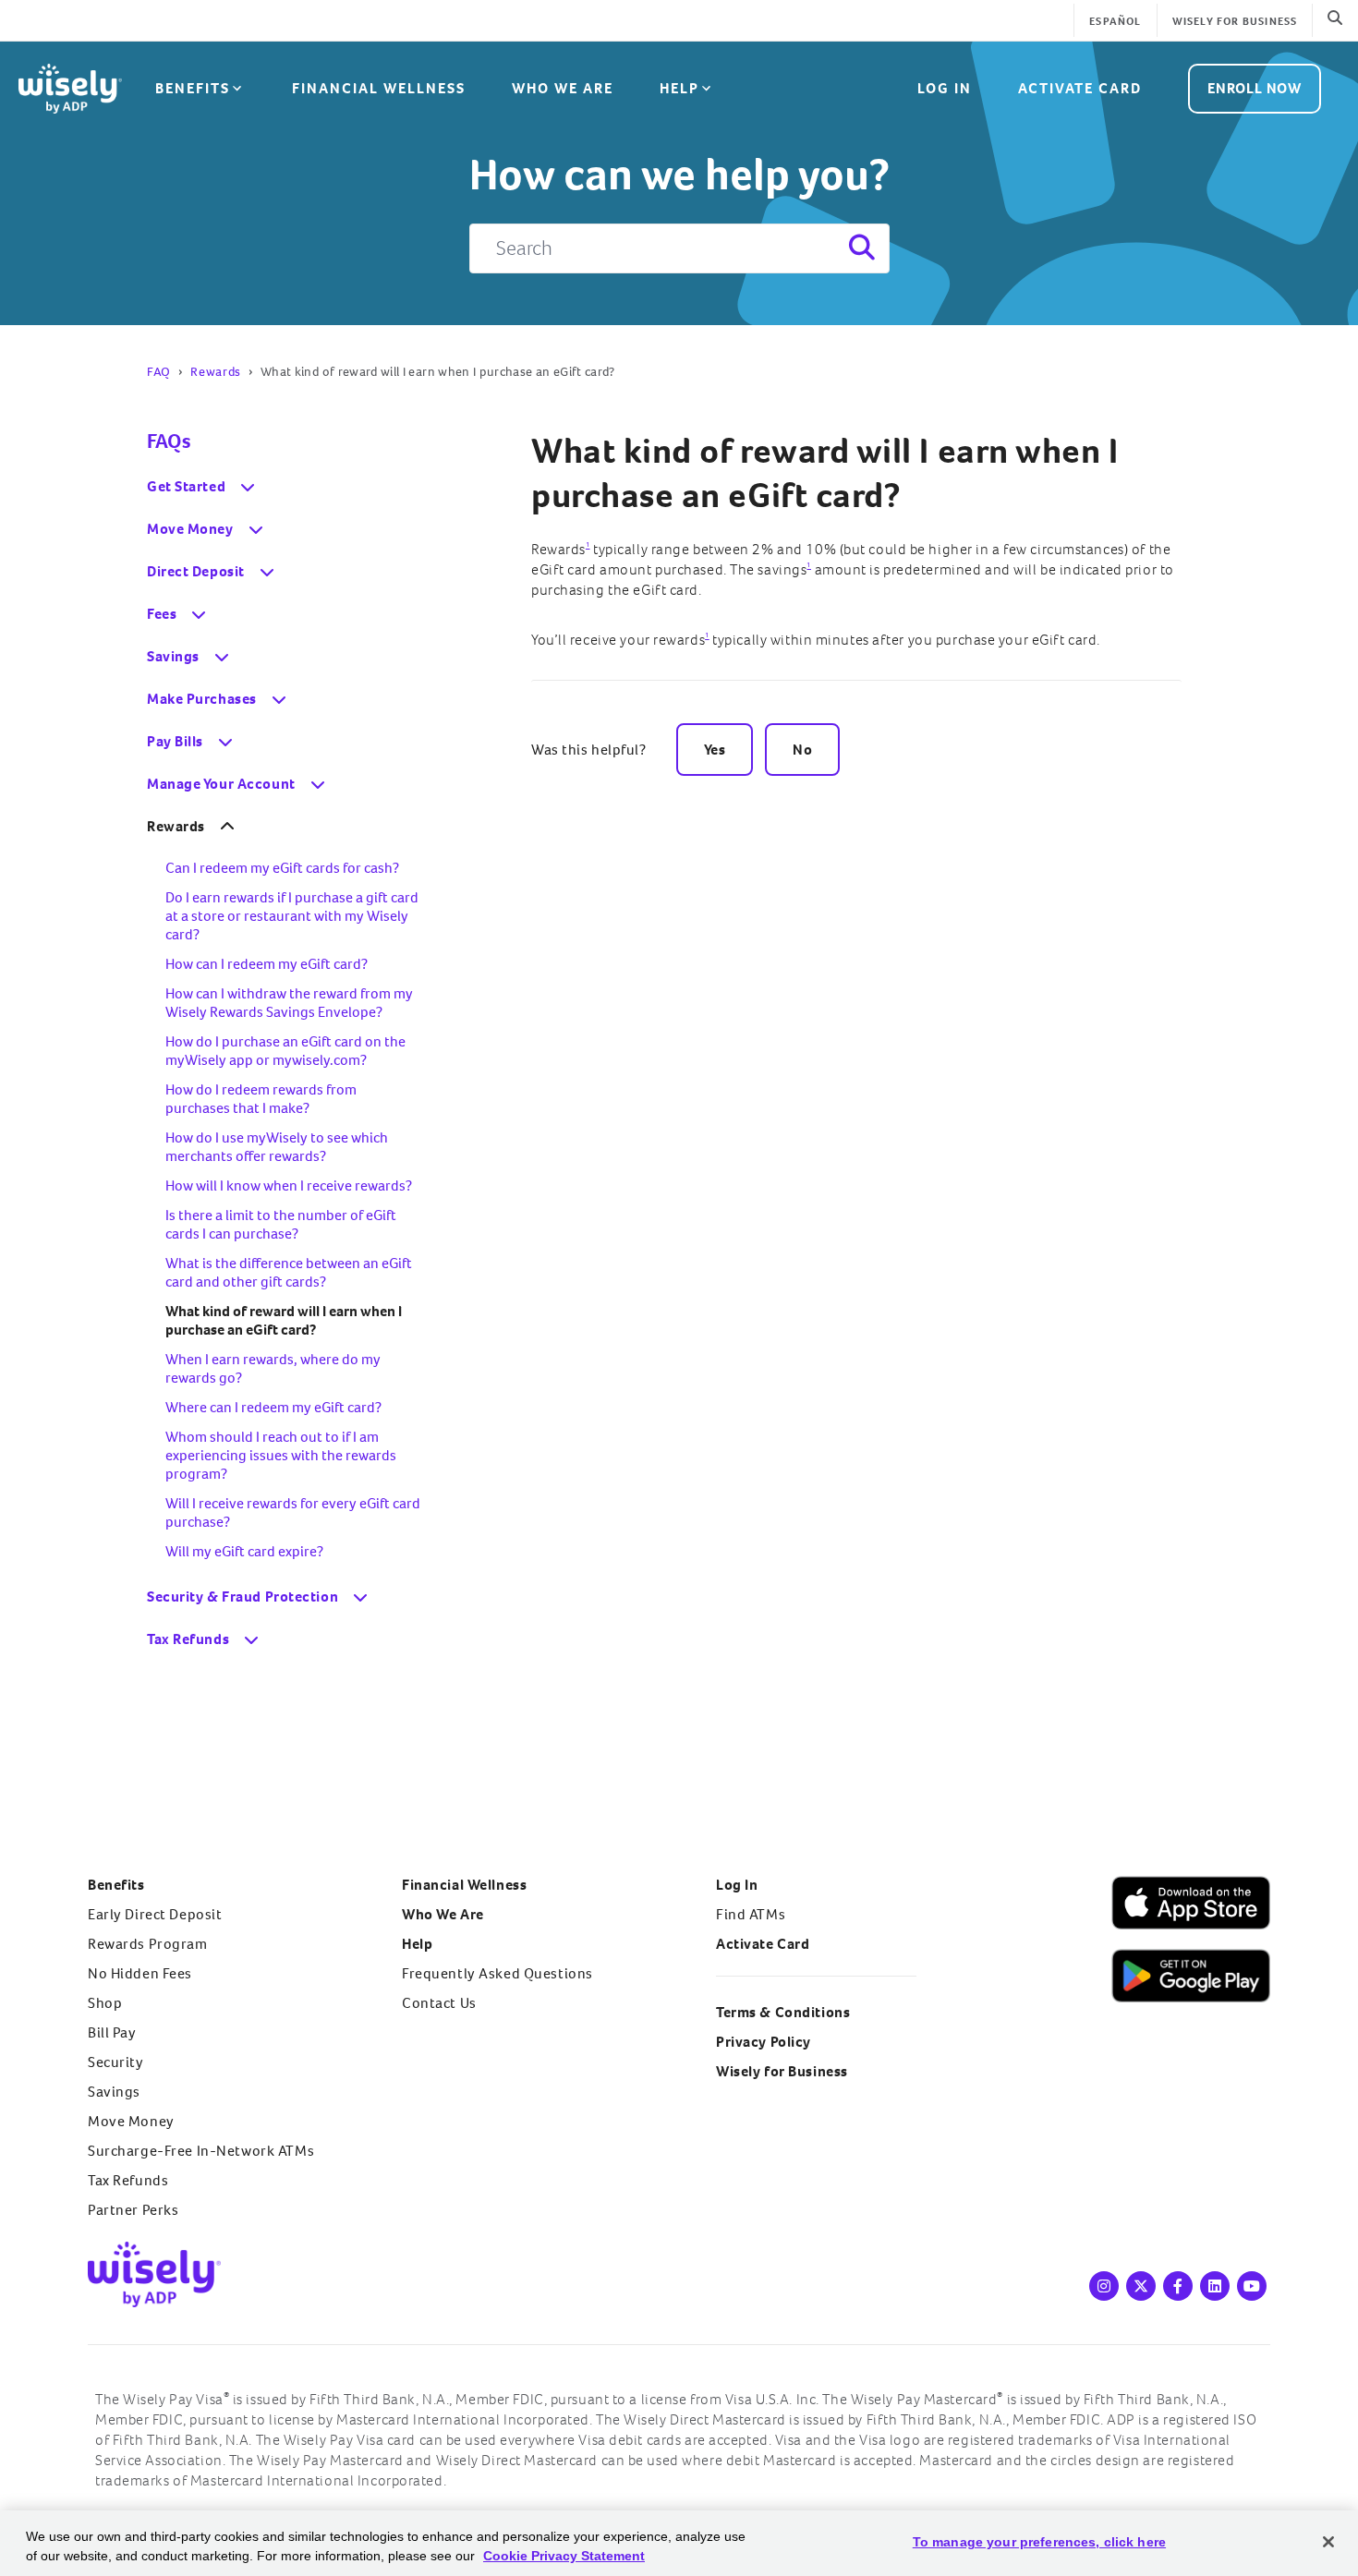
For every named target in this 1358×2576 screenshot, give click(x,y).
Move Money (131, 2121)
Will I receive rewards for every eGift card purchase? (293, 1512)
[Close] (1328, 2542)
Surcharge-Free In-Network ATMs (201, 2151)
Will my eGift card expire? (244, 1551)
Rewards (216, 372)
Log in (945, 88)
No (802, 750)
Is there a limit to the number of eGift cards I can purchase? (281, 1224)
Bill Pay (112, 2032)
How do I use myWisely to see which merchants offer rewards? (277, 1147)
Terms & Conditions (783, 2012)
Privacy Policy (764, 2042)
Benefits (193, 88)
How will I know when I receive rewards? (289, 1185)
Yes (715, 750)
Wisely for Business (1235, 22)
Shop (105, 2003)
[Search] (860, 248)
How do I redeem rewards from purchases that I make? (261, 1099)
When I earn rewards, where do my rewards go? (273, 1368)
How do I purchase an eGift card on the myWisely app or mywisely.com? (285, 1051)
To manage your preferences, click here (1039, 2542)
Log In (737, 1885)
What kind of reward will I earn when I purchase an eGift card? (825, 473)
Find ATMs (751, 1914)
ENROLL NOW (1255, 88)
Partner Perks (133, 2210)
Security (116, 2062)
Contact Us (439, 2003)
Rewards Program (148, 1944)
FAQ (159, 372)
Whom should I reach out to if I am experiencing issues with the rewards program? (281, 1455)
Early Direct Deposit (155, 1914)
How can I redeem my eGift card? (267, 964)
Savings (114, 2092)
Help (679, 88)
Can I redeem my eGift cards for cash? (282, 868)
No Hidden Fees (140, 1973)
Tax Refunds (128, 2180)
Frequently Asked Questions (497, 1973)
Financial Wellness (379, 88)
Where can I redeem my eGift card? (273, 1407)
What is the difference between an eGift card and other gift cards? (289, 1272)
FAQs (169, 441)
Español (1115, 22)
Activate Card (1080, 88)
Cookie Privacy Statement (564, 2556)
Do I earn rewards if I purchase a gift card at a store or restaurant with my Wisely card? (292, 916)
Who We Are (563, 88)
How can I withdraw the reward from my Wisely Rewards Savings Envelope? (289, 1003)
